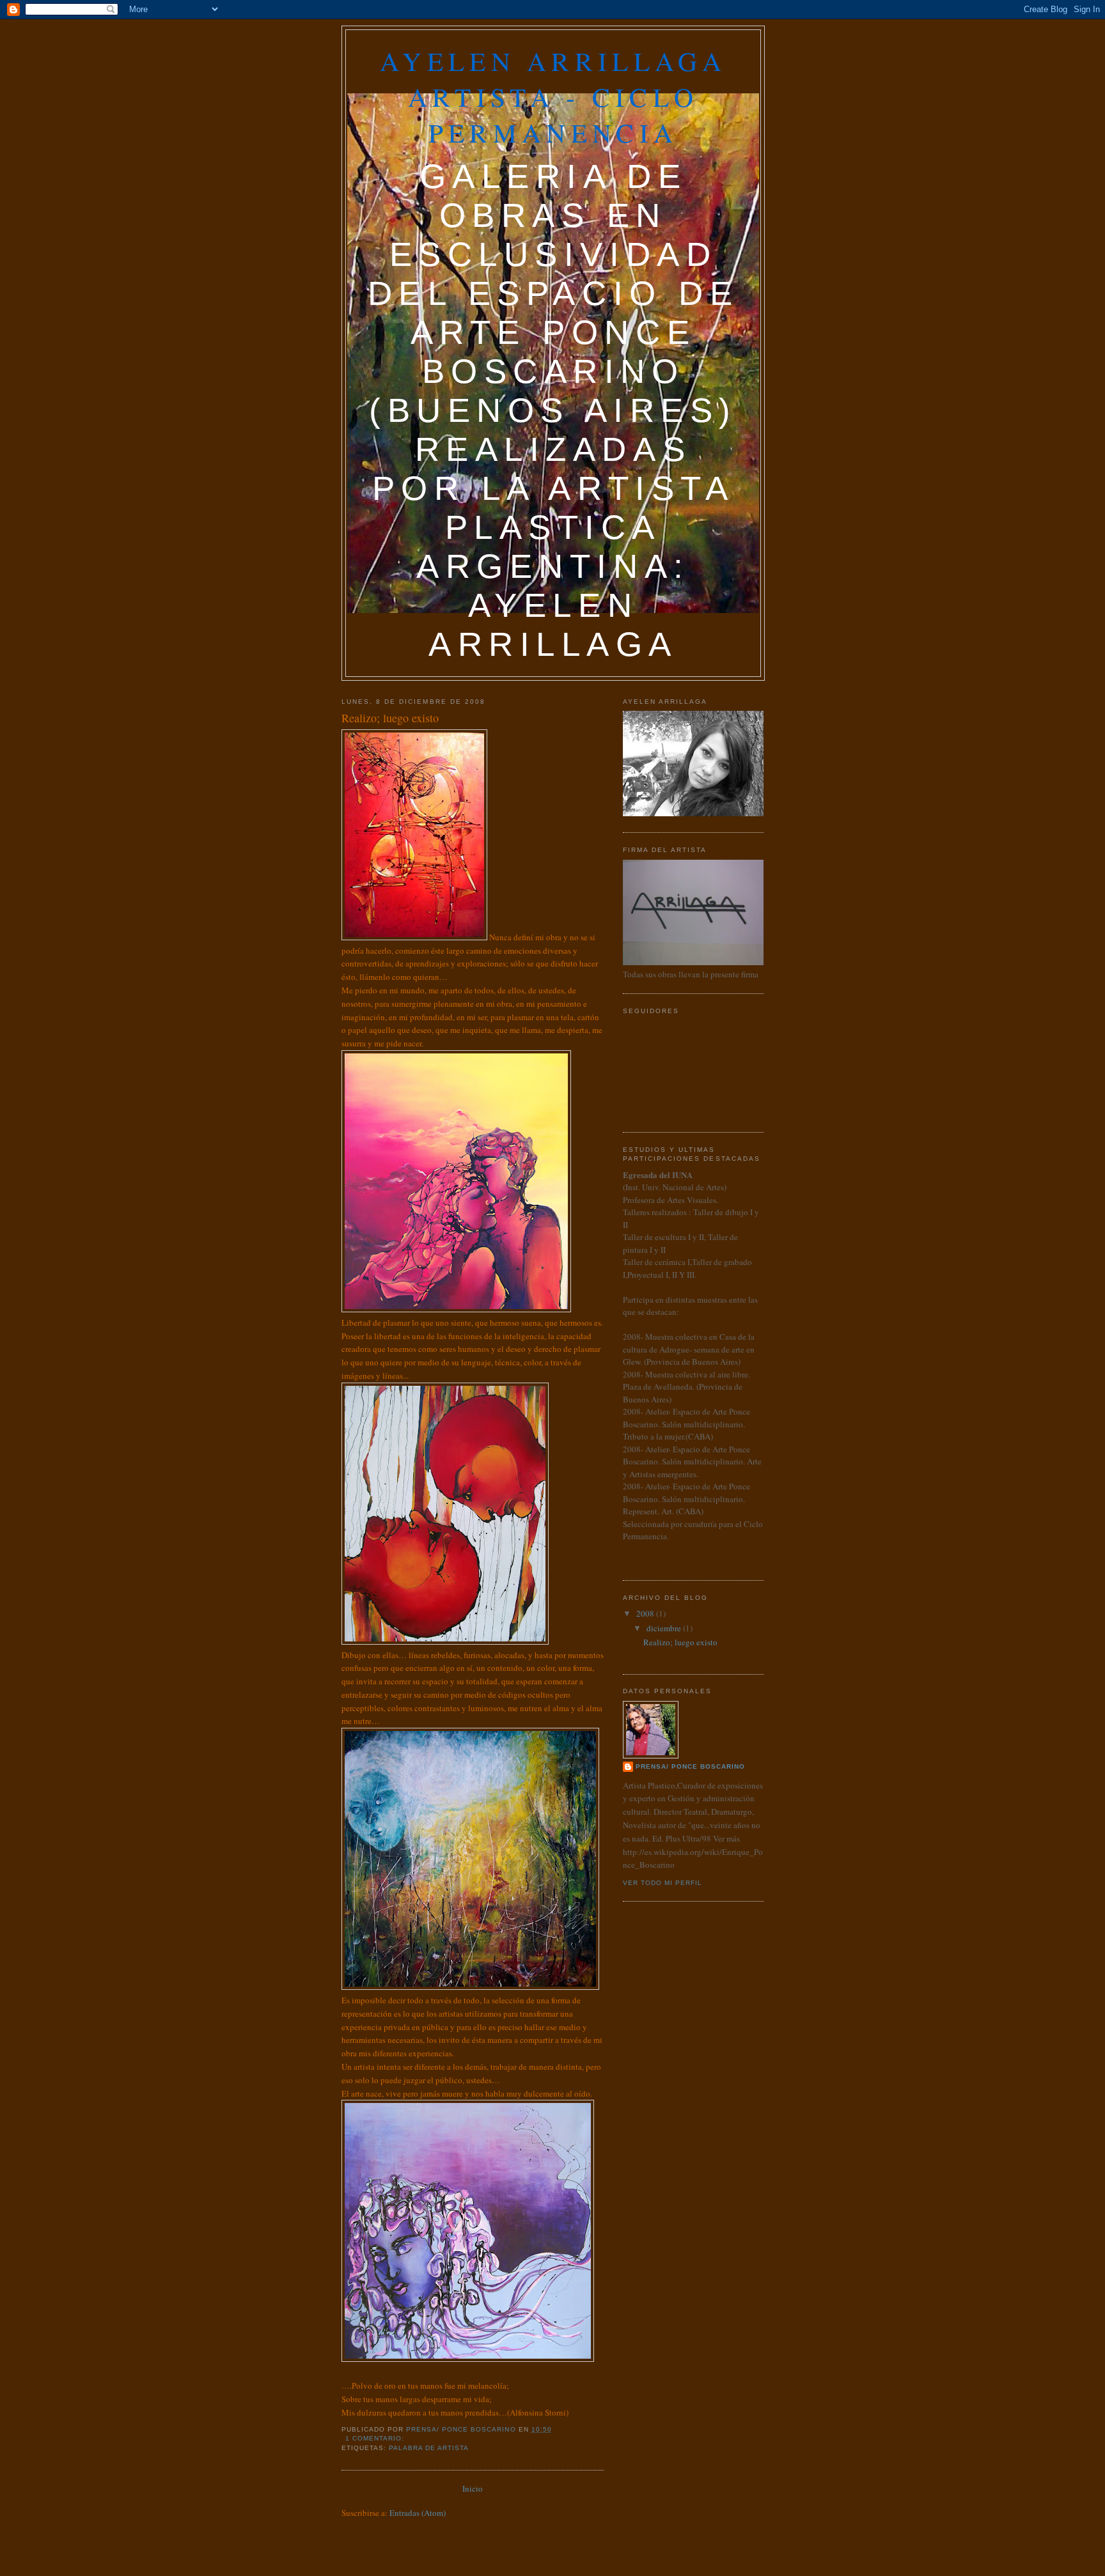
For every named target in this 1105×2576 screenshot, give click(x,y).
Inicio (473, 2488)
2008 (646, 1613)
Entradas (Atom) (418, 2513)
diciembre (665, 1628)
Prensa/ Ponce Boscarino (690, 1766)
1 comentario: (376, 2438)
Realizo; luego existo (390, 718)
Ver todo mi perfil (662, 1883)
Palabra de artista (429, 2448)
